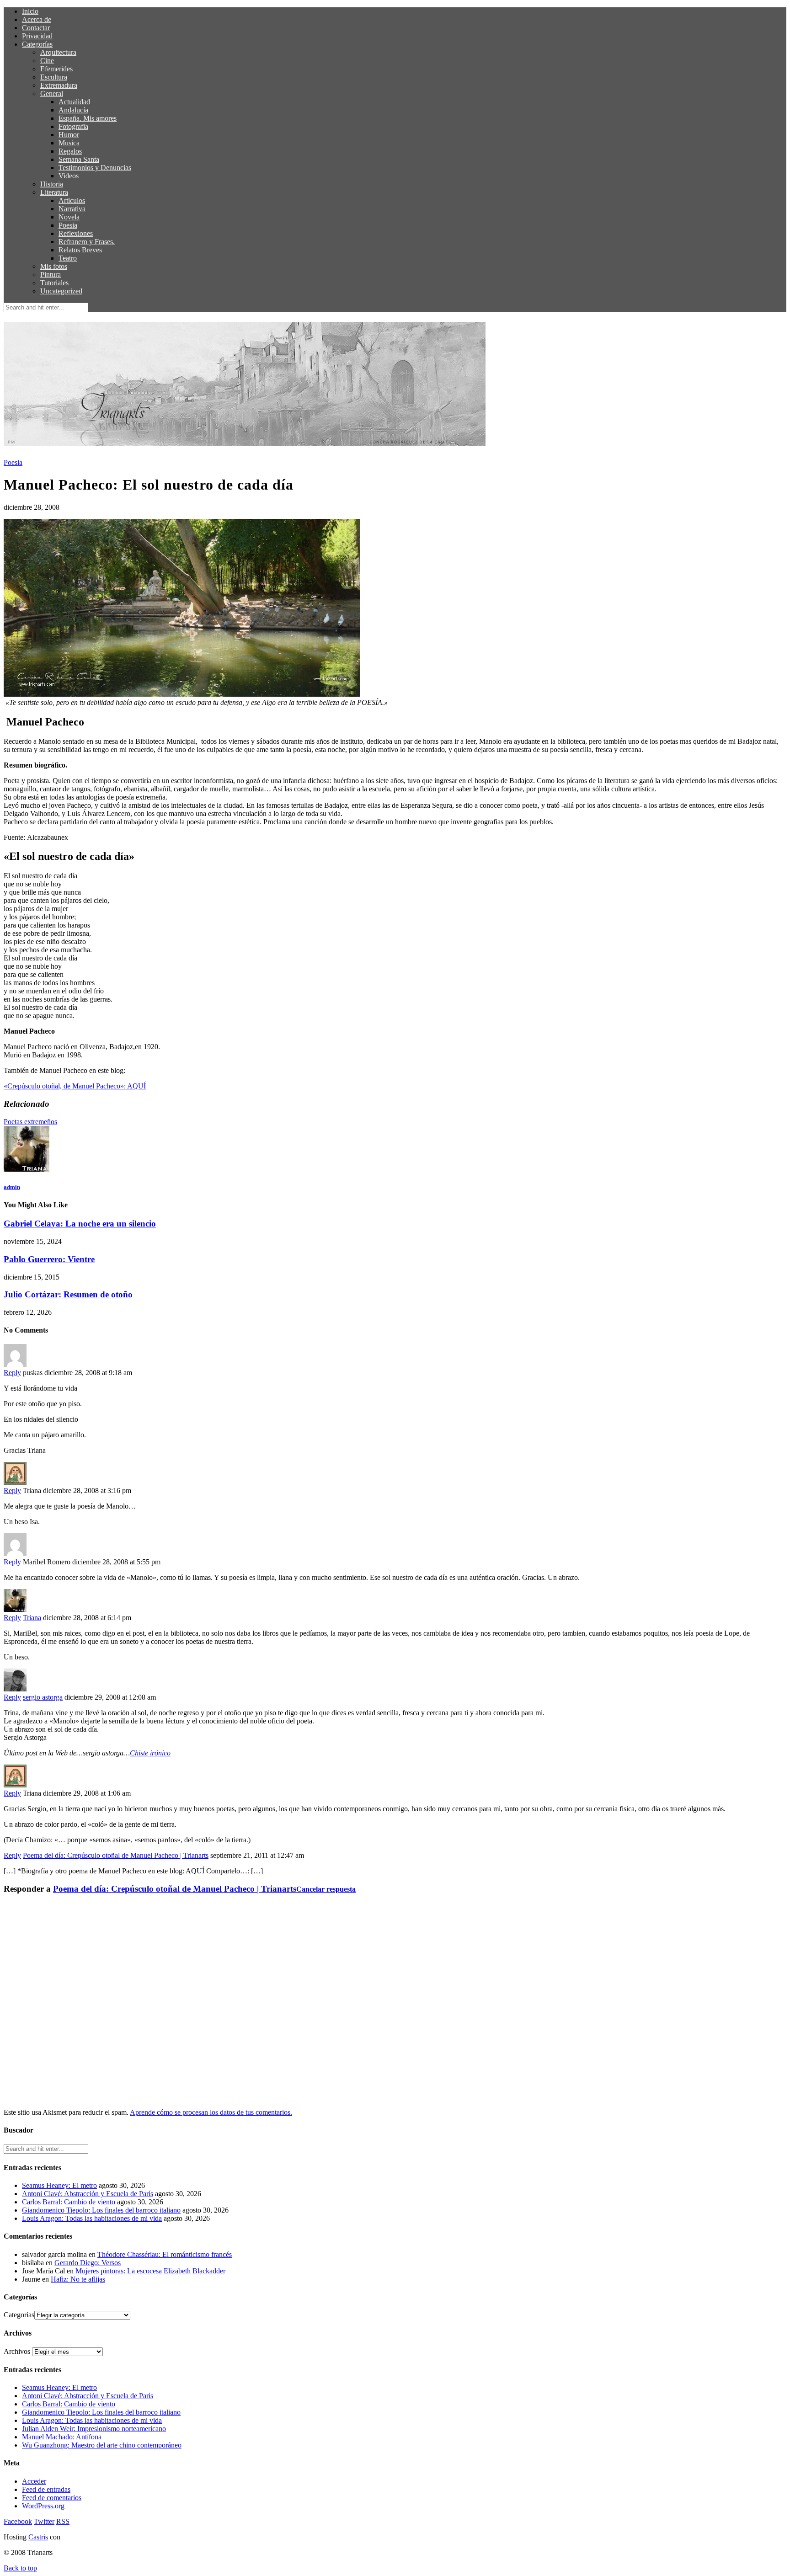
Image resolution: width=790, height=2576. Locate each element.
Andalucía (73, 110)
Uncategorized (61, 291)
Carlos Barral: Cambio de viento (69, 2202)
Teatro (68, 258)
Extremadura (59, 85)
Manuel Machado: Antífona (62, 2437)
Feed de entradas (46, 2489)
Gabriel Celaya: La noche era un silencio (80, 1224)
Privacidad (37, 36)
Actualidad (74, 102)
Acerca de (37, 19)
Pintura (51, 275)
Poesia (68, 225)
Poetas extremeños (30, 1122)
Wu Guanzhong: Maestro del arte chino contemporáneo (102, 2445)
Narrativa (72, 209)
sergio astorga (43, 1697)
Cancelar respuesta (326, 1889)
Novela (69, 217)
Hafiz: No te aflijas (78, 2279)
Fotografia (73, 126)
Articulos (72, 200)
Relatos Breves (80, 250)
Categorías (37, 44)
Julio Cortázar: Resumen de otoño (68, 1294)
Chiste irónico (150, 1753)
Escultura (54, 77)
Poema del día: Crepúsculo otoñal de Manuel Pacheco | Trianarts (116, 1855)
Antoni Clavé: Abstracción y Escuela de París (88, 2194)
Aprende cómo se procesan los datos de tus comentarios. (211, 2112)
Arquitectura (58, 52)
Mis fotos (54, 266)
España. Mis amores (88, 118)
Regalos (70, 151)
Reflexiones (76, 233)
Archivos (17, 2351)
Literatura (54, 192)
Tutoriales (54, 283)
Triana (32, 1618)
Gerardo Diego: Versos (88, 2263)
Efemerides (56, 69)
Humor (69, 135)
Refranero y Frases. (87, 242)
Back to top (20, 2568)
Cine (47, 61)
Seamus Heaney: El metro (59, 2185)
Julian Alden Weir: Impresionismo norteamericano (94, 2429)
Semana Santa (79, 159)
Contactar (36, 28)
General (52, 93)
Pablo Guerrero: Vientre (49, 1259)
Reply (12, 1373)
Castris (38, 2537)
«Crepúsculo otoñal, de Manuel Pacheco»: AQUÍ (75, 1086)
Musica (69, 143)
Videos (69, 176)
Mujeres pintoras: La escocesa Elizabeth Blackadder (150, 2271)
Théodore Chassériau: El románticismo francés (165, 2254)
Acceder (34, 2481)
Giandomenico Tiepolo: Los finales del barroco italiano (101, 2210)
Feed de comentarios (52, 2498)
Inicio (30, 11)
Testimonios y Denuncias (95, 168)
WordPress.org (43, 2506)
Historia (52, 184)
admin (12, 1187)
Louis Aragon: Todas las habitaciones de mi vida (92, 2218)
